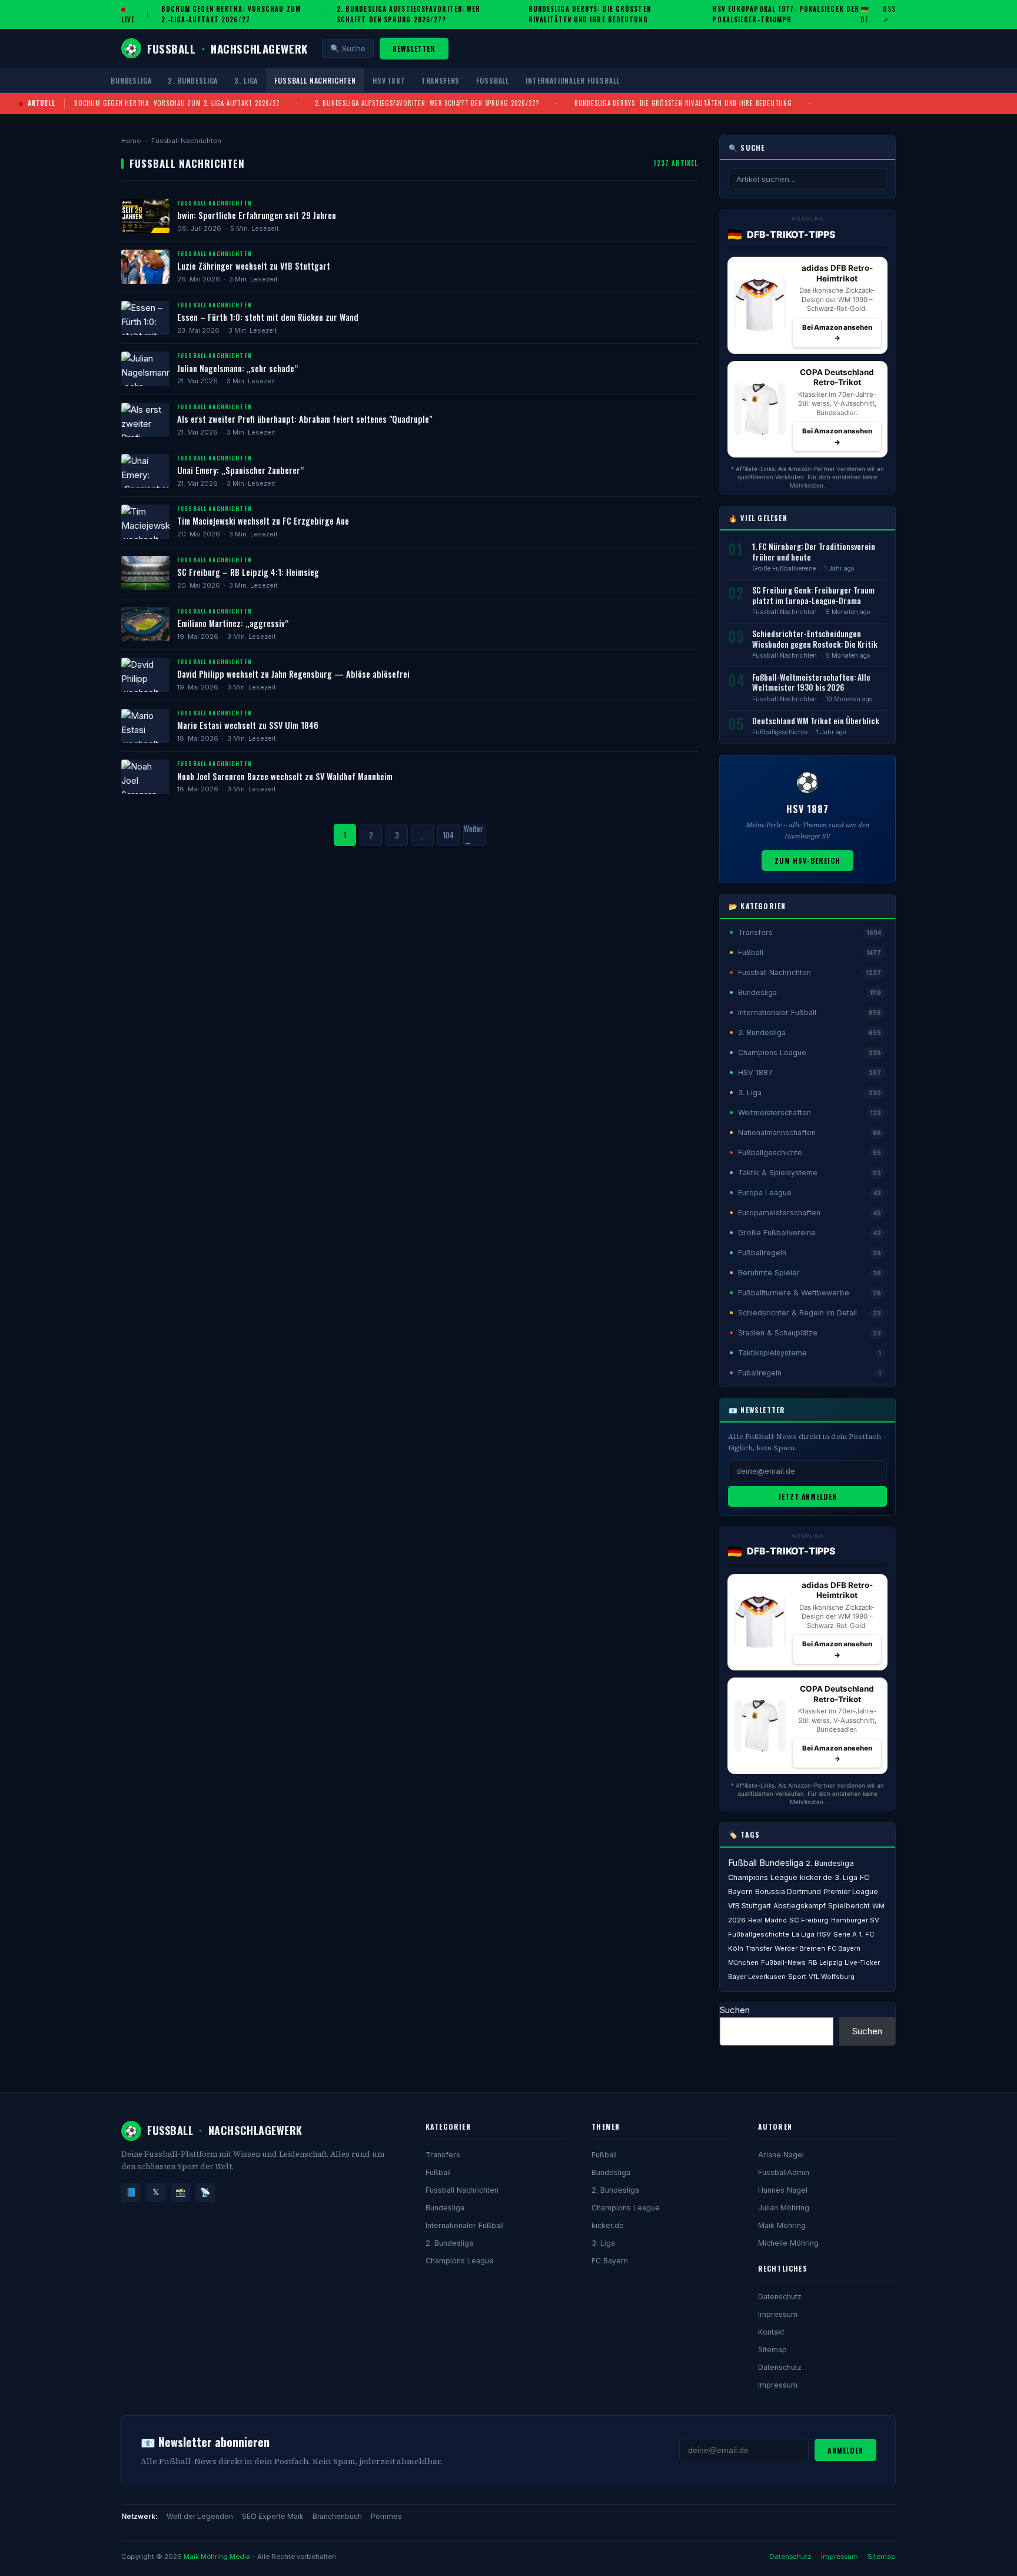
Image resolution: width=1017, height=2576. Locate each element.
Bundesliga (131, 80)
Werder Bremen (800, 1948)
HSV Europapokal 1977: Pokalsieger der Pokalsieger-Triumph (786, 14)
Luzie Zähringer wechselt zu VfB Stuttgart (254, 266)
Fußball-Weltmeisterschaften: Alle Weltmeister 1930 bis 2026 (811, 682)
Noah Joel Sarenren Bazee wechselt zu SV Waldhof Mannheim (285, 776)
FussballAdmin (784, 2172)
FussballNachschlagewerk (216, 48)
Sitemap (772, 2350)
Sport (797, 1977)
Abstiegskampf (800, 1906)
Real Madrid (767, 1920)
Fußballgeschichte (780, 732)
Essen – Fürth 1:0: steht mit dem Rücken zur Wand (268, 317)
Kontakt (771, 2332)
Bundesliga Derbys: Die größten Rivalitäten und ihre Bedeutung (590, 14)
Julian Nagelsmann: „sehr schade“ (237, 368)
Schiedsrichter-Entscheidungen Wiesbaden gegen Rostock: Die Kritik (815, 639)
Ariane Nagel (781, 2155)
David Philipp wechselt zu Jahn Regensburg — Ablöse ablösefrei (293, 674)
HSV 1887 (389, 80)
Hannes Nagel (783, 2190)
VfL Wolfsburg (832, 1977)
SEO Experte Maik (273, 2516)
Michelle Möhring (788, 2243)
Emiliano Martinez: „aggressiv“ (233, 623)
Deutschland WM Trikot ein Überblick (816, 721)
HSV (824, 1934)
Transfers (441, 80)
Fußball (493, 80)
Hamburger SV (855, 1920)
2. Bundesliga (193, 80)
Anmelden (845, 2450)
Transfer (759, 1948)
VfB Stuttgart (750, 1906)
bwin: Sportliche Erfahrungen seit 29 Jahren (257, 215)
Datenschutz (780, 2297)
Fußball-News (783, 1962)
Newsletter (414, 49)
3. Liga (246, 80)
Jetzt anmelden (807, 1496)
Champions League (763, 1877)
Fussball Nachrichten (315, 80)
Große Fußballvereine (784, 568)
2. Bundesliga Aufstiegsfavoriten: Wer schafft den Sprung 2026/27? (409, 14)
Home (131, 141)
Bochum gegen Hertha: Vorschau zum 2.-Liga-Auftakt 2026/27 (231, 14)
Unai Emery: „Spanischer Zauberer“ (240, 470)
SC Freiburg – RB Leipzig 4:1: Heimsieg (248, 572)
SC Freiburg (809, 1920)
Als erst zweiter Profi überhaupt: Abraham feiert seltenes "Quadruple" (305, 419)
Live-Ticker (862, 1962)
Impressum (778, 2314)
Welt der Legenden (200, 2516)
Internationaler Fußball (573, 80)
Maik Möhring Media (217, 2557)
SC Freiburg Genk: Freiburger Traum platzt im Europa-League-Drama (813, 595)
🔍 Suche (348, 48)
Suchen (735, 2010)
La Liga (803, 1934)
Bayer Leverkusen (757, 1977)
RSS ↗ (889, 14)
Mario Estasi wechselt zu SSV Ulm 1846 (248, 725)
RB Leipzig (825, 1962)
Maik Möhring (782, 2225)
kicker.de (816, 1877)
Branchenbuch (337, 2516)
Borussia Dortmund (788, 1892)
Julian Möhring (784, 2208)
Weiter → (473, 835)
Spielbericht (849, 1906)
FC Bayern (610, 2261)
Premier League (851, 1892)
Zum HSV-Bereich (807, 861)
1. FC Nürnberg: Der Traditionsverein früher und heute (814, 552)
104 (448, 835)
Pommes (386, 2516)
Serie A (845, 1934)
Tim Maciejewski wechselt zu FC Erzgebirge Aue (263, 521)
